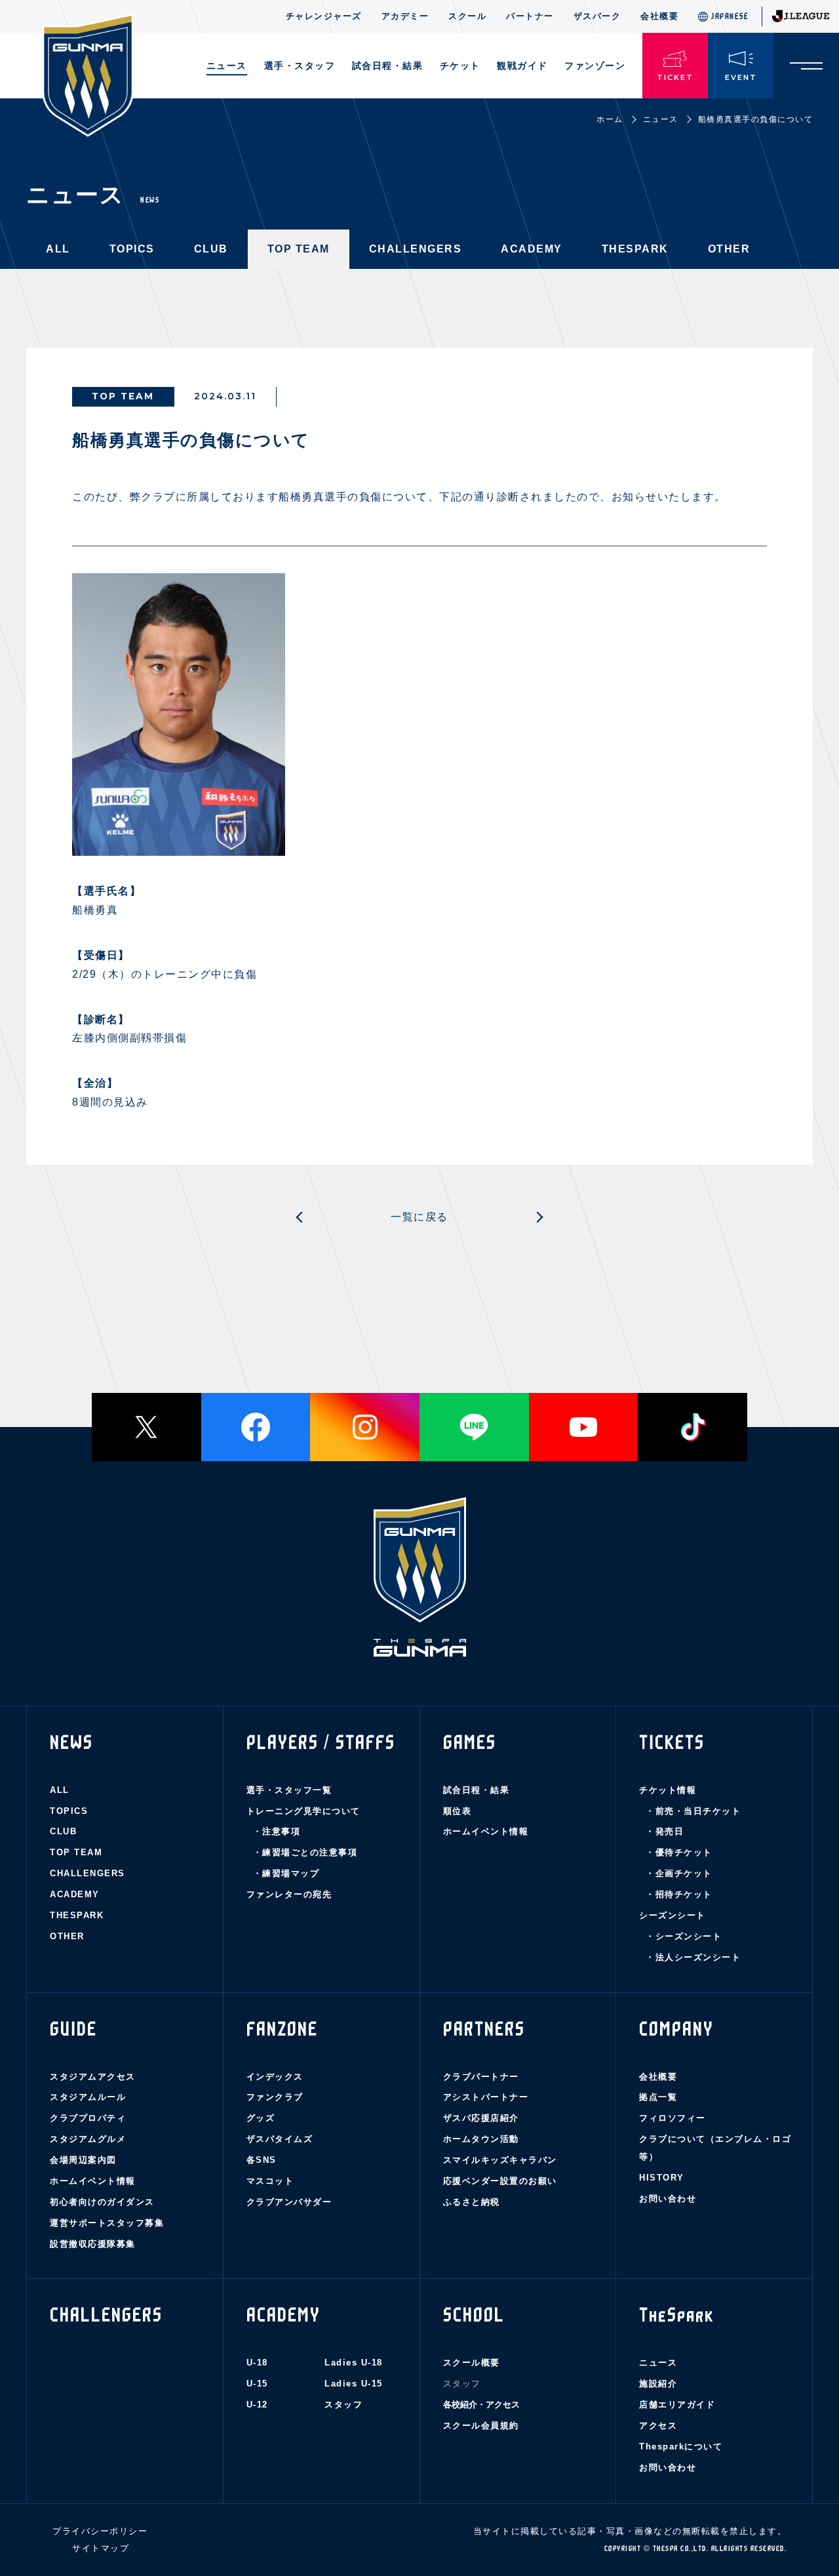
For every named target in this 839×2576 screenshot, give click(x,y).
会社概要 (659, 16)
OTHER (729, 249)
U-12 (257, 2405)
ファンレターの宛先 (289, 1894)
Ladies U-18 (354, 2363)
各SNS (262, 2160)
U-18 (257, 2363)
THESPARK (635, 249)
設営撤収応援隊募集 (93, 2244)
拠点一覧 (658, 2097)
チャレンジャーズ (324, 16)
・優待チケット (679, 1852)
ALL (58, 249)
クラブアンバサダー (289, 2202)
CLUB (211, 249)
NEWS (71, 1742)
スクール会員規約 (481, 2425)
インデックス (275, 2077)
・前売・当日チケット (693, 1811)
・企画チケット (679, 1873)
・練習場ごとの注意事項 (305, 1852)
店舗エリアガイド (677, 2405)
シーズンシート (673, 1915)
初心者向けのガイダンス (102, 2202)
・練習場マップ (286, 1873)
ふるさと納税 (472, 2202)
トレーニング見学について (303, 1811)
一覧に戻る (419, 1217)
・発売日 (665, 1831)
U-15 (257, 2384)
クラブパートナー (481, 2077)
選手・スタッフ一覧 (289, 1790)
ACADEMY (532, 249)
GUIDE (73, 2029)
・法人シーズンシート (693, 1957)
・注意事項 (277, 1831)
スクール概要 (472, 2363)
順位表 (458, 1811)
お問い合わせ (668, 2199)
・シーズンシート (684, 1936)
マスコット (270, 2181)
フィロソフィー (673, 2118)
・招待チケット (679, 1894)
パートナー (530, 16)
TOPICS (132, 249)
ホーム (610, 119)
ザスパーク (597, 16)
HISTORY (662, 2178)
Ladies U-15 (354, 2384)
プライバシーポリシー (100, 2531)
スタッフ (343, 2405)
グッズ (261, 2118)
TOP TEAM (299, 249)
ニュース (227, 66)
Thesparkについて (681, 2446)
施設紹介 (658, 2384)
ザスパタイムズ (280, 2139)
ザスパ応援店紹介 (481, 2118)
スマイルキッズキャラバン (500, 2160)
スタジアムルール (88, 2097)
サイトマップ (101, 2548)
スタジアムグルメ (88, 2139)
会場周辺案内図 (83, 2160)
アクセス (658, 2425)
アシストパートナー (486, 2097)
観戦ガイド (522, 66)
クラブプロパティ (88, 2118)
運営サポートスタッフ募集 (107, 2223)
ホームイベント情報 (486, 1831)
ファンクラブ (275, 2097)
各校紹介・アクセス (481, 2405)
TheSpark (676, 2315)
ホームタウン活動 (481, 2139)
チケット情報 (668, 1790)
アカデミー (405, 16)
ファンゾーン (595, 66)
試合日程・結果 (477, 1790)
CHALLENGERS (416, 249)
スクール (467, 16)
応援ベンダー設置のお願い (500, 2181)
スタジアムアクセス (93, 2077)
